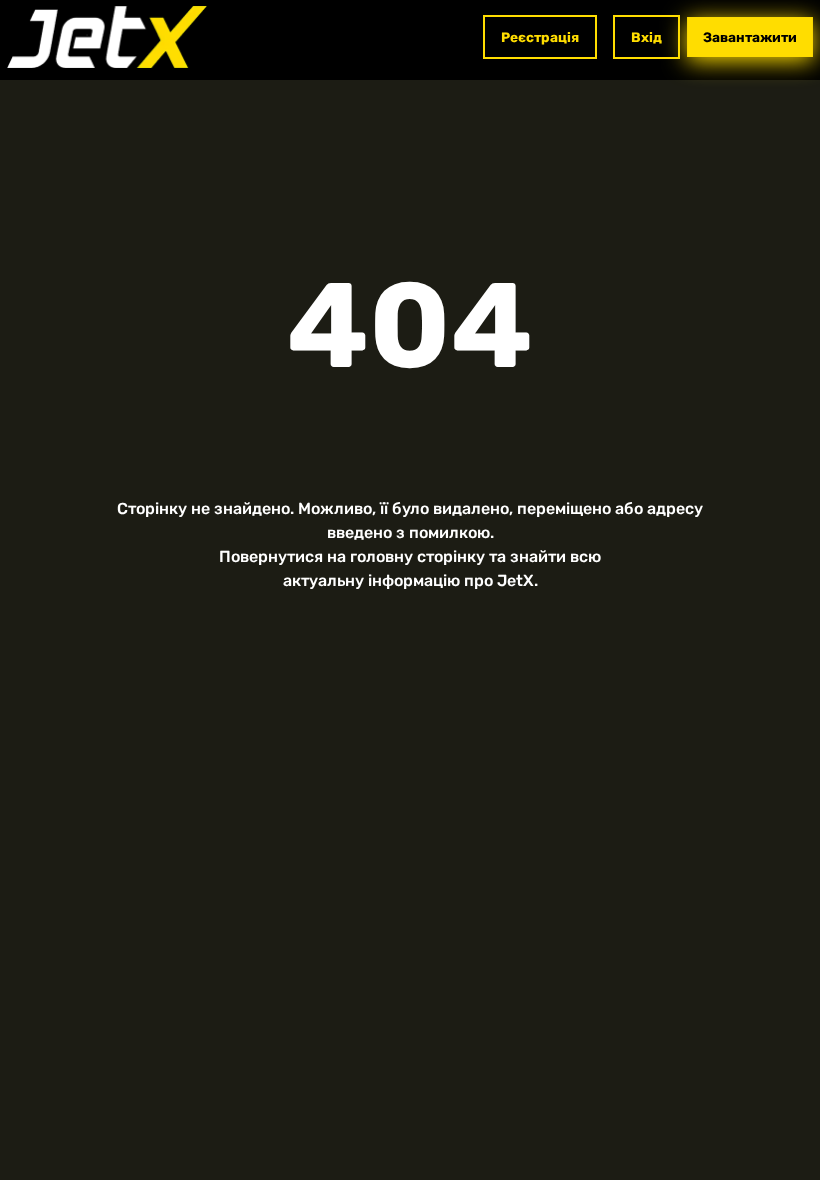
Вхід (646, 37)
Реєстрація (540, 37)
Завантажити (750, 37)
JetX (515, 580)
